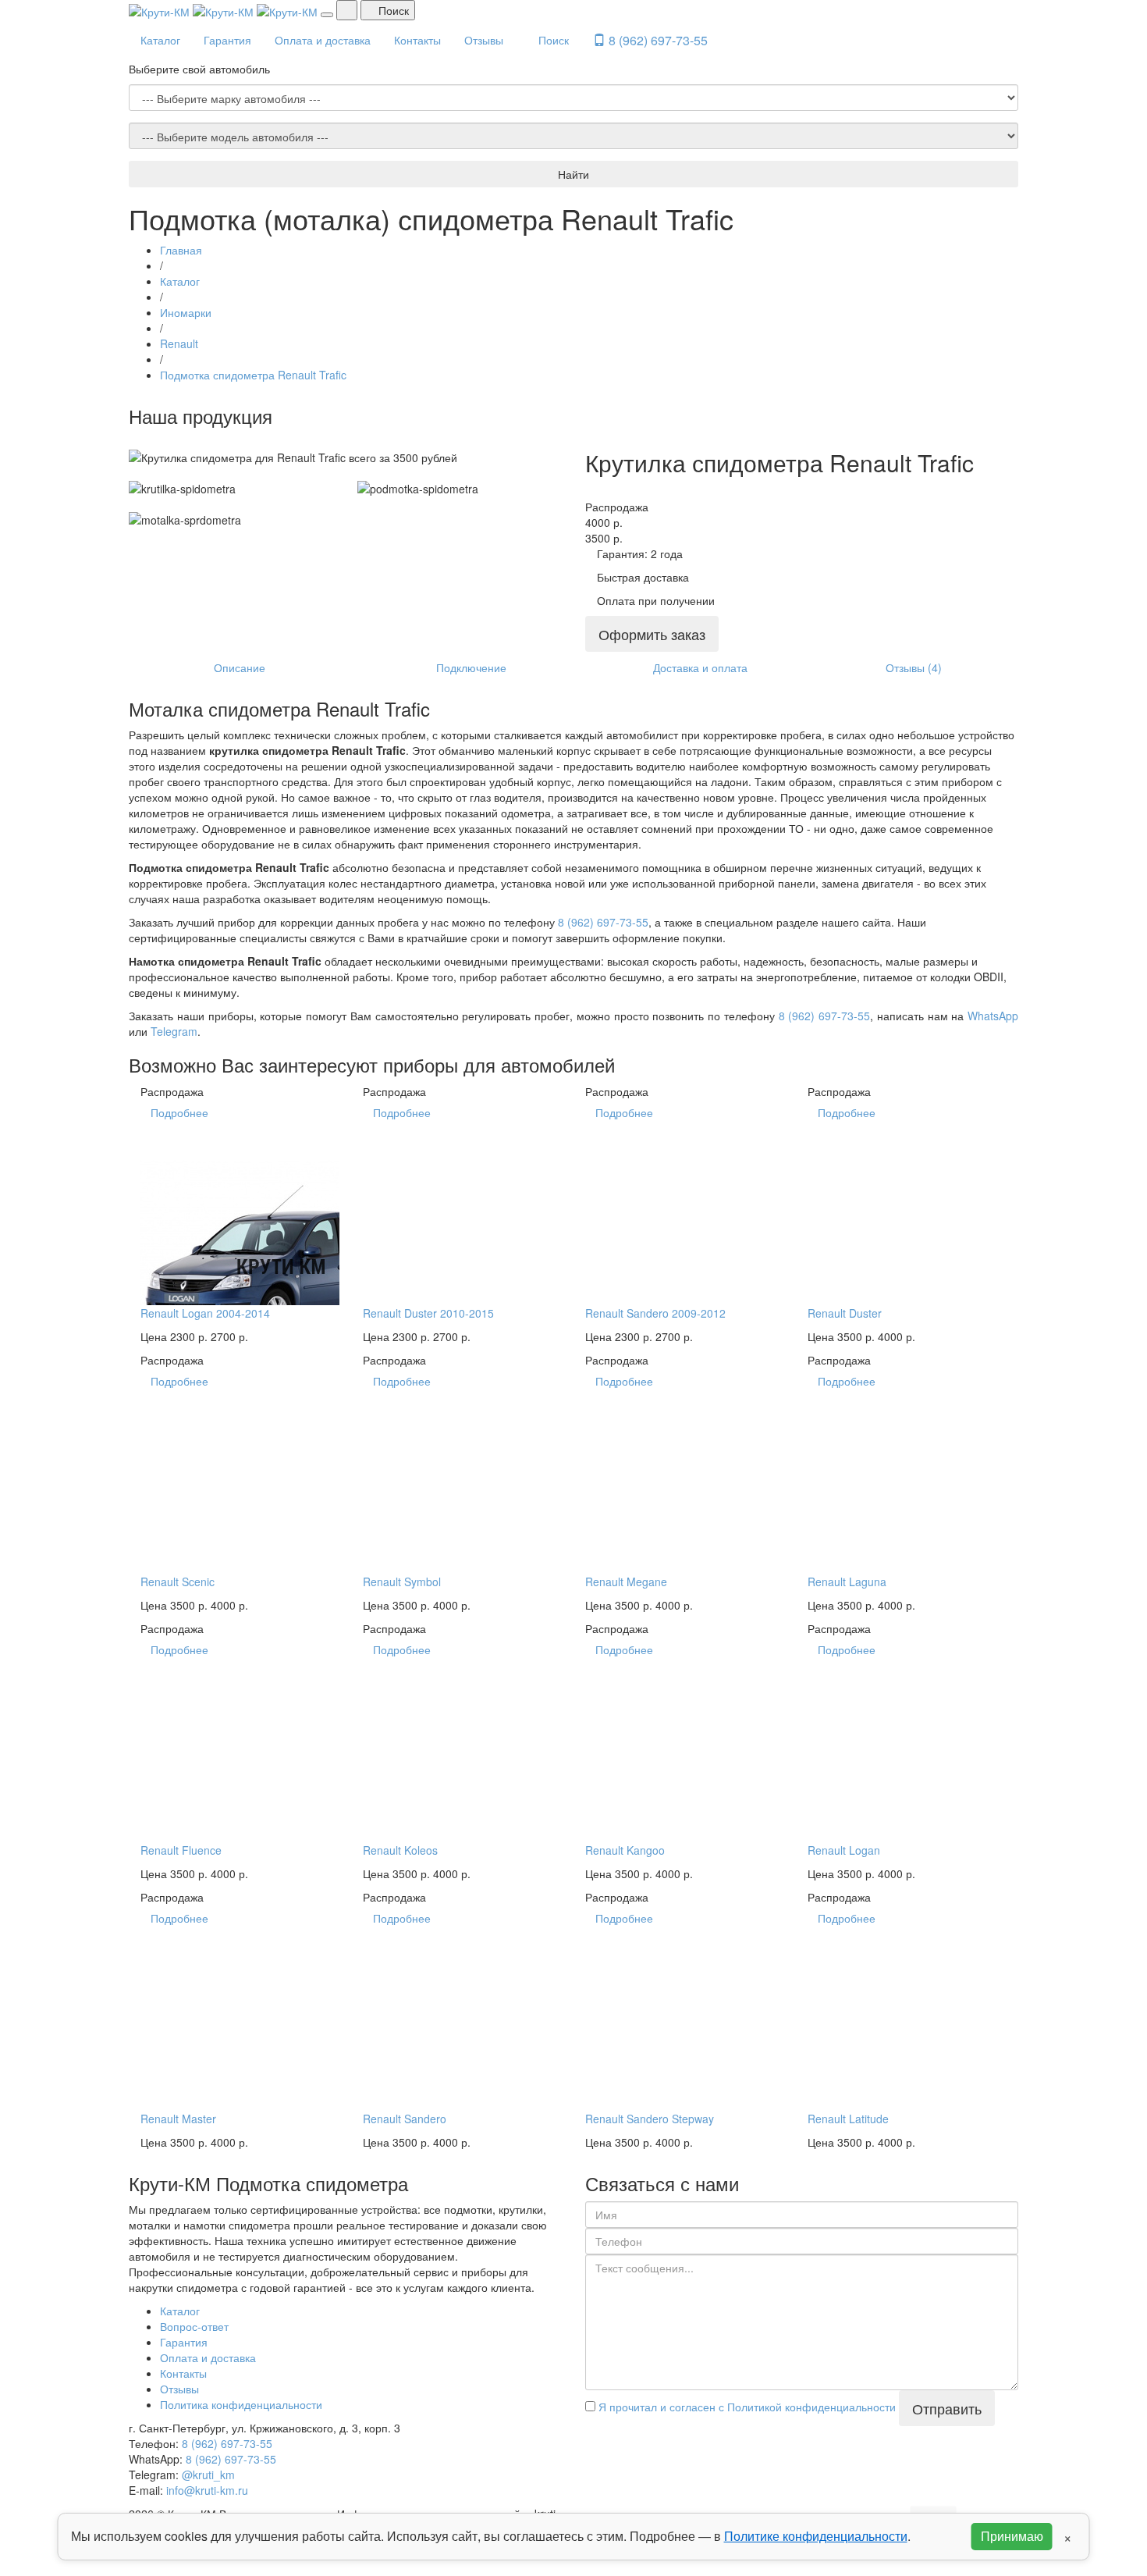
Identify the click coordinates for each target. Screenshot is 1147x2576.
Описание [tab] (240, 667)
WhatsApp (993, 1016)
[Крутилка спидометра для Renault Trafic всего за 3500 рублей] (133, 442)
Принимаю (1012, 2536)
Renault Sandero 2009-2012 (655, 1313)
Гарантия (227, 40)
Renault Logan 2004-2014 (205, 1313)
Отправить (947, 2408)
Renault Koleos (400, 1850)
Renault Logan (844, 1850)
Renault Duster (845, 1313)
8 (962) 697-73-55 (657, 40)
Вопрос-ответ (194, 2326)
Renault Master (178, 2119)
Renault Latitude (848, 2119)
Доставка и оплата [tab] (700, 667)
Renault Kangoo (625, 1850)
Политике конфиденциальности (816, 2536)
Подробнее (179, 1112)
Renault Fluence (181, 1850)
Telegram (174, 1031)
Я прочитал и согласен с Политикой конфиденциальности (746, 2407)
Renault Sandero (405, 2119)
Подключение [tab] (471, 667)
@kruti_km (208, 2475)
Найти (573, 174)
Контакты (417, 40)
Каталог (160, 40)
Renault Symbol (402, 1582)
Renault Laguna (847, 1582)
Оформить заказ (652, 634)
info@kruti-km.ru (207, 2490)
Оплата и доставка (323, 40)
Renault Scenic (178, 1582)
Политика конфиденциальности (241, 2404)
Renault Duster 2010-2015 (428, 1313)
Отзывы (484, 40)
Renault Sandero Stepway (650, 2119)
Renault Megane (626, 1582)
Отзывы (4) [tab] (914, 667)
